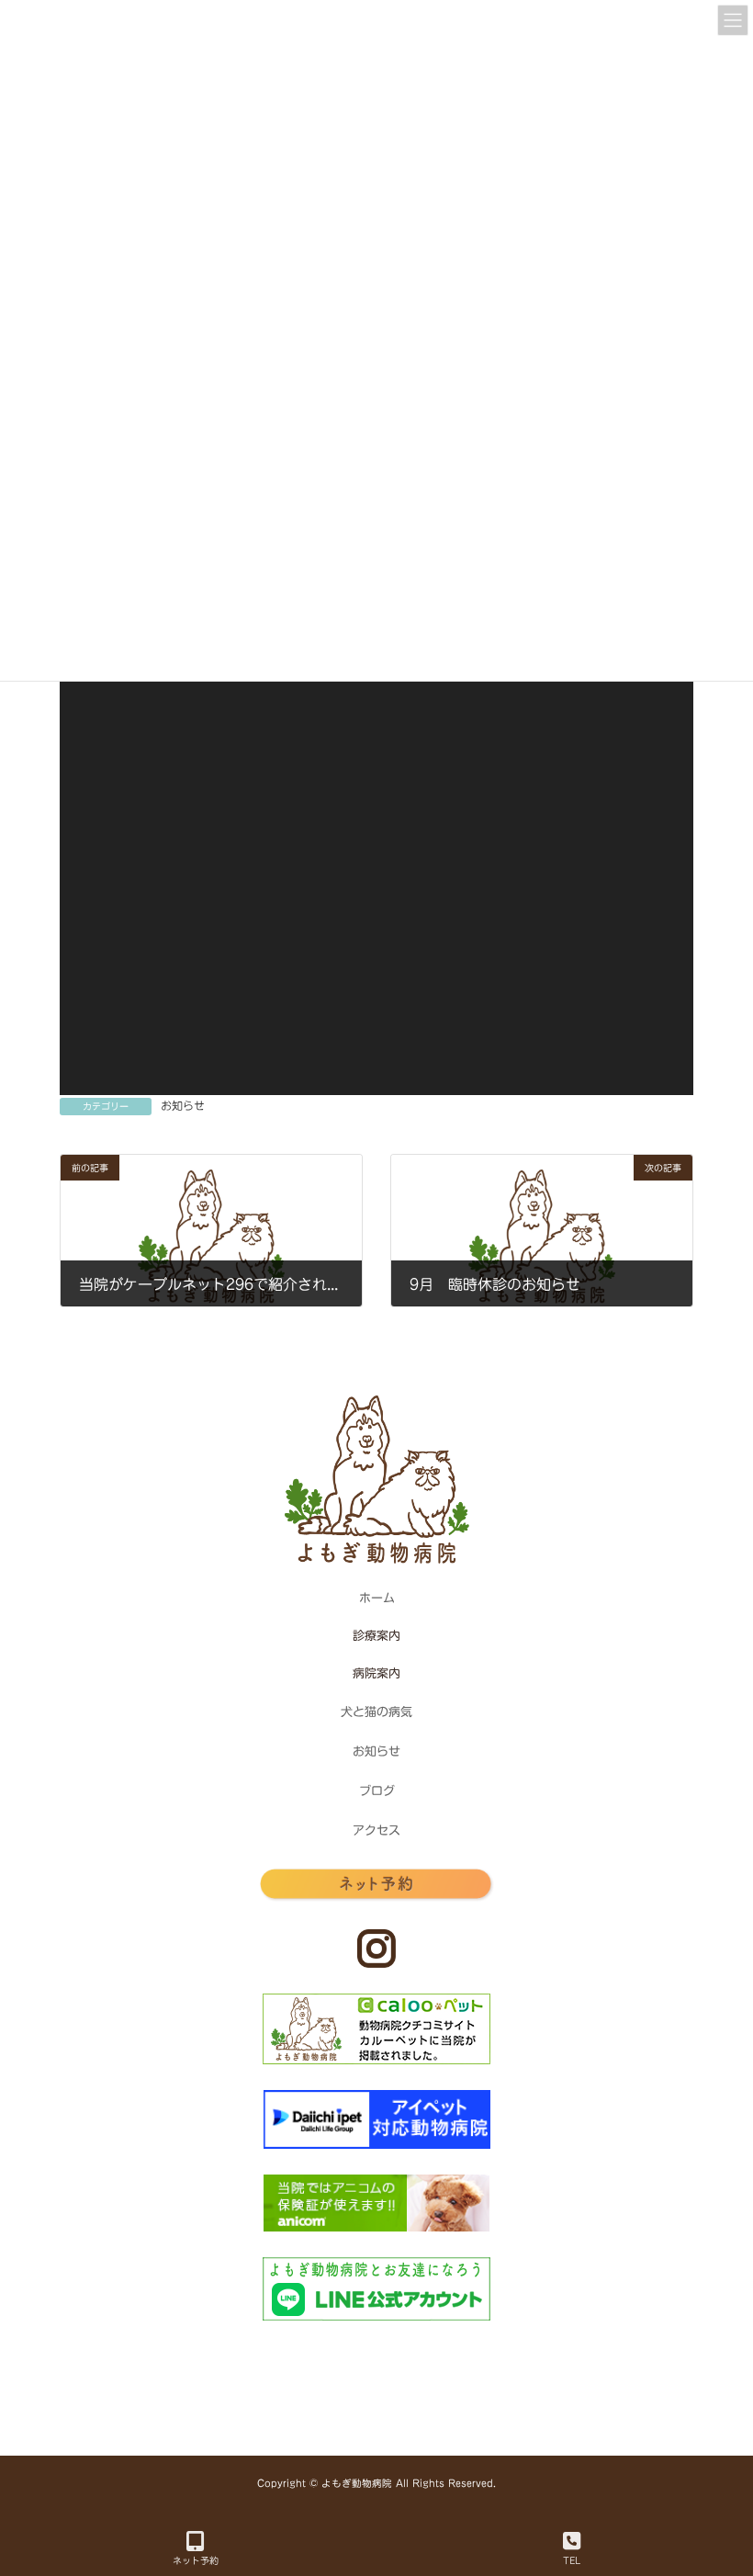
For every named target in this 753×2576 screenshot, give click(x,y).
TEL (572, 2560)
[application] (376, 778)
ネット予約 (196, 2560)
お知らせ (183, 1105)
